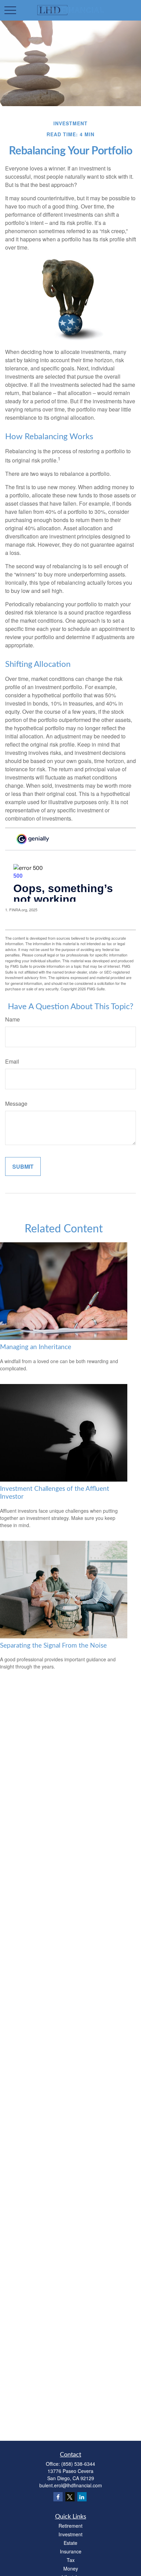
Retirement (70, 2526)
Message (16, 1103)
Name (12, 1019)
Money (71, 2568)
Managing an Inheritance (36, 1347)
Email (12, 1061)
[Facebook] (58, 2497)
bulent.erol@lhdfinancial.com (71, 2485)
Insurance (71, 2551)
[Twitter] (70, 2497)
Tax (71, 2560)
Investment (70, 2534)
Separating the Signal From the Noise (53, 1646)
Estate (70, 2543)
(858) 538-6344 (78, 2464)
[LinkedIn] (82, 2497)
